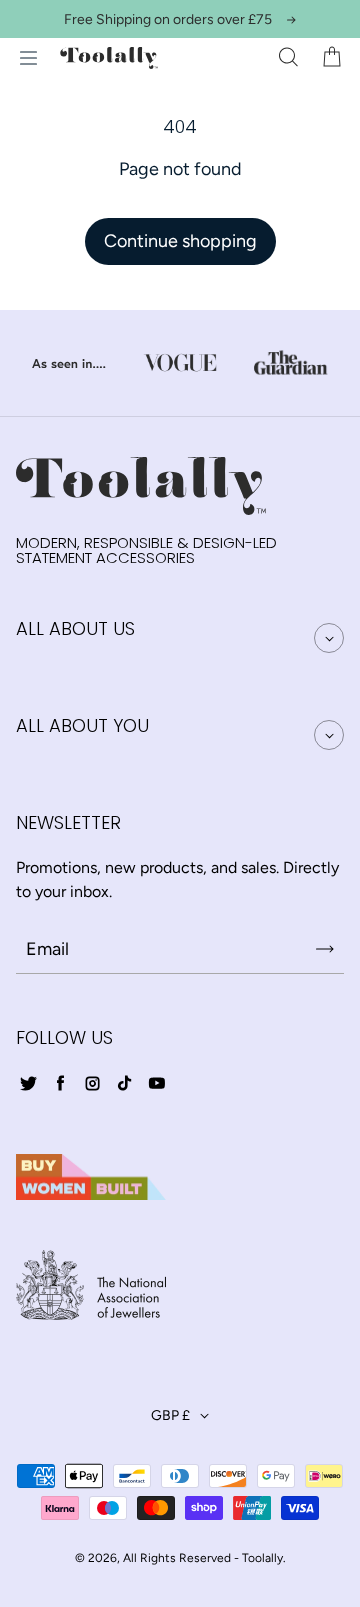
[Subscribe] (325, 949)
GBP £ (170, 1415)
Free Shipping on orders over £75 (168, 19)
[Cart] (332, 58)
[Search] (288, 58)
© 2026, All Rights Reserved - (157, 1558)
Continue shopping (180, 241)
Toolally (262, 1558)
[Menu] (28, 58)
